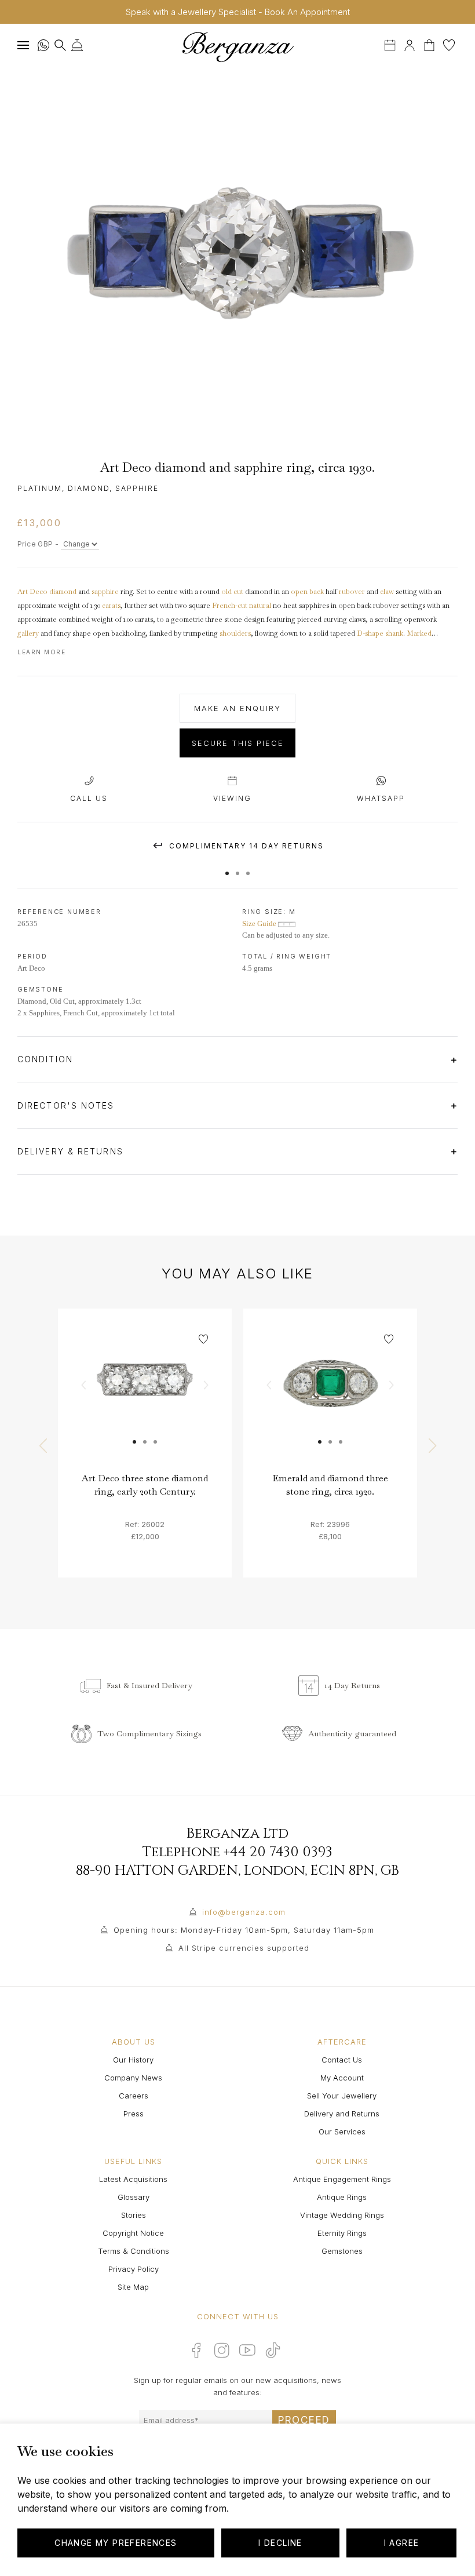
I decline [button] (280, 2543)
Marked (419, 633)
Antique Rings (342, 2197)
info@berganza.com (244, 1912)
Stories (134, 2215)
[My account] (410, 44)
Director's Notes (68, 1105)
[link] (145, 1396)
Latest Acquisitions (133, 2179)
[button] (227, 868)
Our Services (342, 2132)
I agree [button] (402, 2543)
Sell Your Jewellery (342, 2096)
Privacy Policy (134, 2269)
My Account (342, 2078)
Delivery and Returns (342, 2114)
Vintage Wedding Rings (342, 2215)
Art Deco (32, 592)
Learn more (41, 652)
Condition (47, 1059)
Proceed (304, 2420)
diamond (63, 592)
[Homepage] (237, 47)
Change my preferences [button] (116, 2543)
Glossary (134, 2197)
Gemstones (342, 2251)
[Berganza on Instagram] (222, 2350)
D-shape (370, 633)
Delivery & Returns (72, 1151)
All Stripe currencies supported (244, 1948)
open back (307, 592)
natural (260, 606)
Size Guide (260, 923)
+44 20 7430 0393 (278, 1852)
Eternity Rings (342, 2233)
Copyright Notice (133, 2233)
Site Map (133, 2287)
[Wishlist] (449, 44)
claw (387, 592)
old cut (232, 592)
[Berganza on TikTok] (273, 2350)
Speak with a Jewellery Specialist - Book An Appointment (238, 12)
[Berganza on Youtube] (247, 2350)
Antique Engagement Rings (342, 2179)
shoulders (235, 633)
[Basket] (430, 44)
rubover (352, 592)
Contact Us (342, 2060)
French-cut (230, 606)
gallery (28, 633)
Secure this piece (238, 743)
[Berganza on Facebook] (196, 2350)
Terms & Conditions (134, 2251)
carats (111, 606)
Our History (133, 2060)
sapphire (105, 592)
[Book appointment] (391, 44)
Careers (134, 2096)
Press (134, 2114)
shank (394, 633)
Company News (133, 2078)
